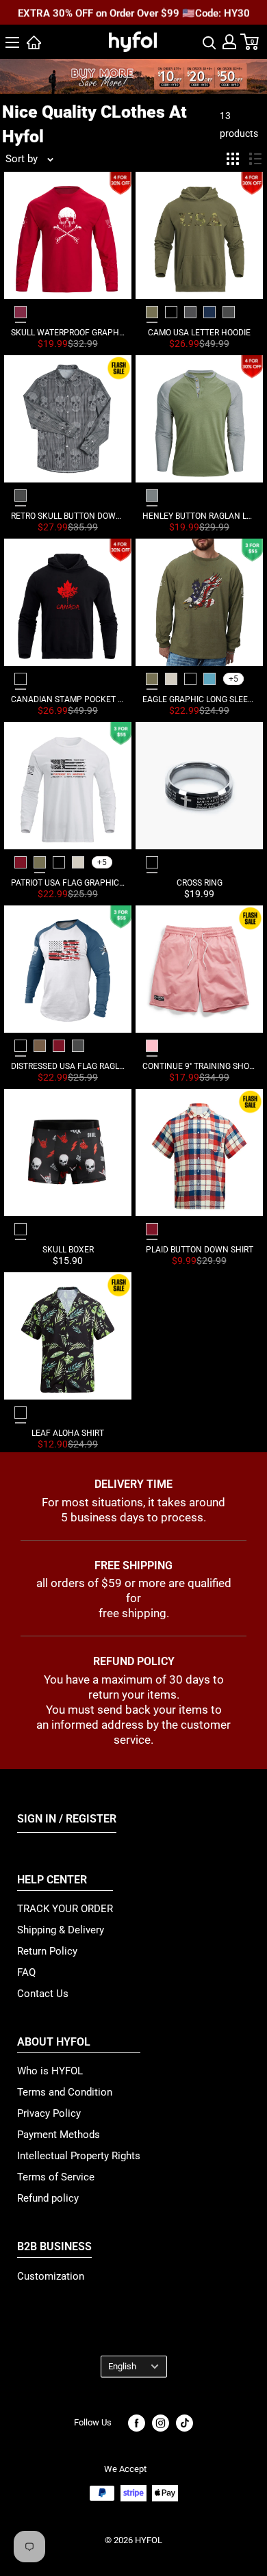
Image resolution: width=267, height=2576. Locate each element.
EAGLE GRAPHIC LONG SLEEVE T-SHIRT (199, 699)
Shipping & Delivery (61, 1930)
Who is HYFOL (50, 2071)
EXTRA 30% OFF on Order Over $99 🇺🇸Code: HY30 (134, 13)
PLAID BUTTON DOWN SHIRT (200, 1250)
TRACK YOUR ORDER (65, 1909)
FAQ (26, 1972)
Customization (51, 2276)
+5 (233, 679)
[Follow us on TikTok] (185, 2423)
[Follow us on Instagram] (161, 2423)
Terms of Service (56, 2177)
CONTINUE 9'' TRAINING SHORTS (199, 1066)
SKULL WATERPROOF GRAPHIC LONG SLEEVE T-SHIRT (68, 333)
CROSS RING (200, 883)
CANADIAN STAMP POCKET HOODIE (68, 699)
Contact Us (43, 1994)
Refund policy (48, 2198)
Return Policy (47, 1951)
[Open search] (209, 42)
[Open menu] (12, 42)
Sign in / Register (67, 1819)
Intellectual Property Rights (79, 2156)
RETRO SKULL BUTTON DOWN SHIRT (68, 516)
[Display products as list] (255, 159)
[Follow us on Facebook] (137, 2423)
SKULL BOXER (68, 1250)
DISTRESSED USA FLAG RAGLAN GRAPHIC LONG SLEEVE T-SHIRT (68, 1066)
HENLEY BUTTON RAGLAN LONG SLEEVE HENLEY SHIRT (199, 516)
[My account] (229, 42)
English (122, 2366)
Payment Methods (59, 2135)
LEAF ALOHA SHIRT (68, 1433)
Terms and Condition (65, 2092)
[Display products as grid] (233, 159)
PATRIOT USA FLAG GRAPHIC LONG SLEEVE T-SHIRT (68, 883)
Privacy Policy (49, 2113)
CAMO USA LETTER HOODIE (199, 333)
